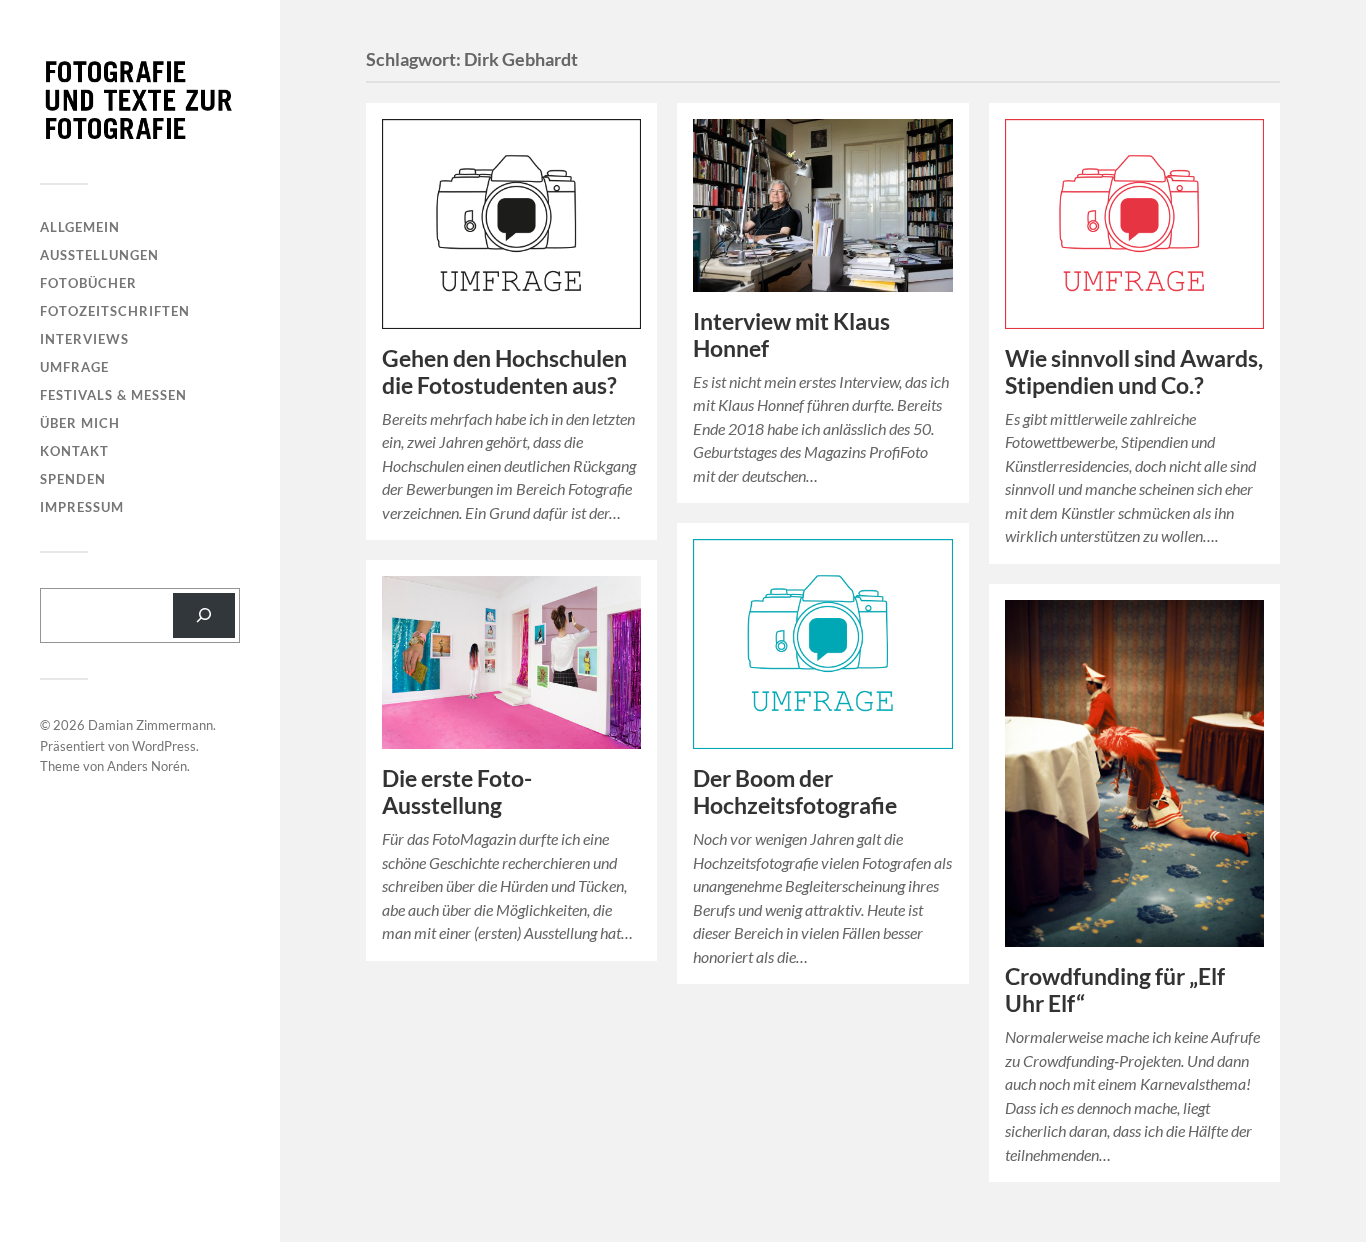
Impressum (82, 507)
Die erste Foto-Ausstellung (457, 792)
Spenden (73, 479)
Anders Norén (147, 766)
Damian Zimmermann (150, 725)
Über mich (80, 423)
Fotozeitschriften (115, 311)
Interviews (84, 339)
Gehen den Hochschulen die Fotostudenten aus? (504, 372)
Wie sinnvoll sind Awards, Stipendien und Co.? (1134, 372)
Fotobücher (88, 283)
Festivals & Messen (113, 395)
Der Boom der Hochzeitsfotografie (795, 792)
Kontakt (74, 451)
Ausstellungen (99, 255)
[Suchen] (204, 615)
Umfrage (74, 367)
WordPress (164, 746)
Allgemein (80, 227)
